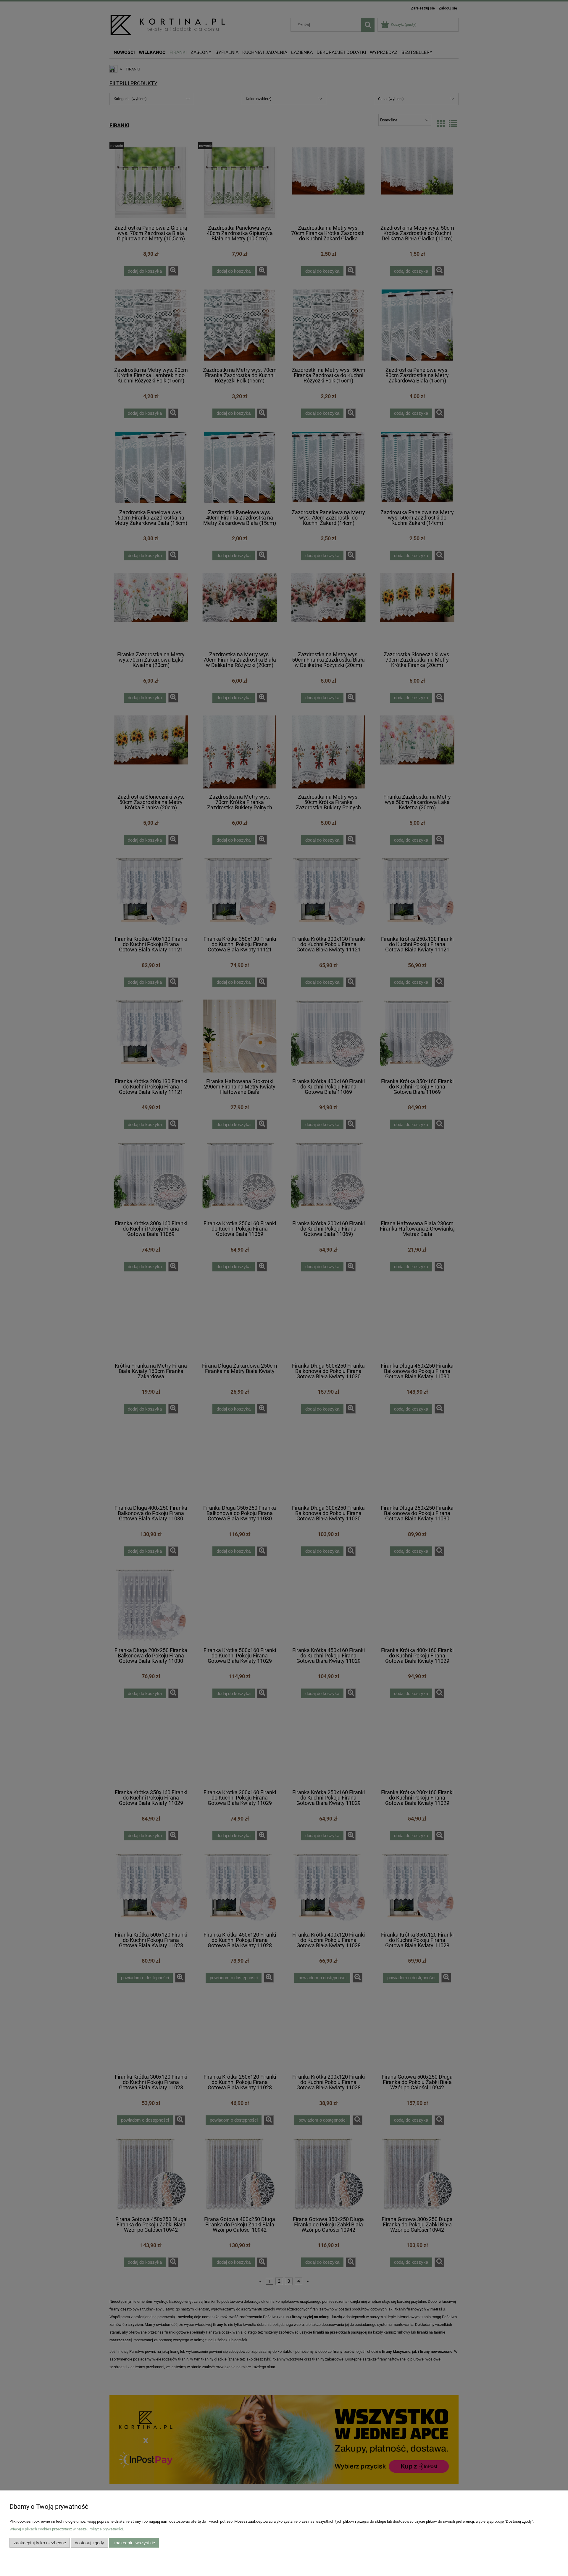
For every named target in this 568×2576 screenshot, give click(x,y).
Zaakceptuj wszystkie (134, 2543)
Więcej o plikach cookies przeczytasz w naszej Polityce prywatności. (67, 2529)
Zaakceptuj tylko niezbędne (40, 2543)
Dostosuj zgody (89, 2543)
